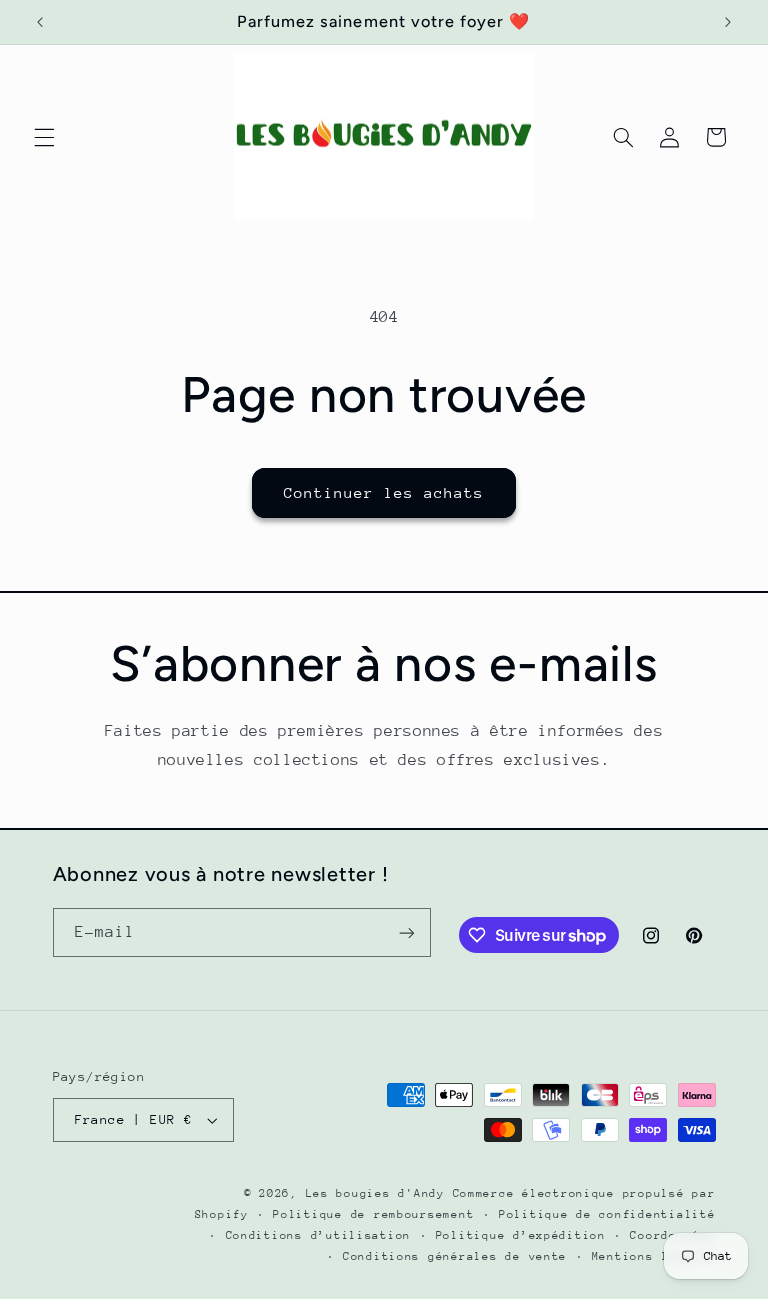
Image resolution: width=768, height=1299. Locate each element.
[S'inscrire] (406, 932)
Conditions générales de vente (455, 1256)
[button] (44, 137)
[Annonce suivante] (728, 22)
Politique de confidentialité (607, 1214)
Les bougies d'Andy (379, 1193)
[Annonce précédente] (40, 22)
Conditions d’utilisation (319, 1235)
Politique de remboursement (373, 1214)
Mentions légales (654, 1256)
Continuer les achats (384, 492)
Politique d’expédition (521, 1235)
